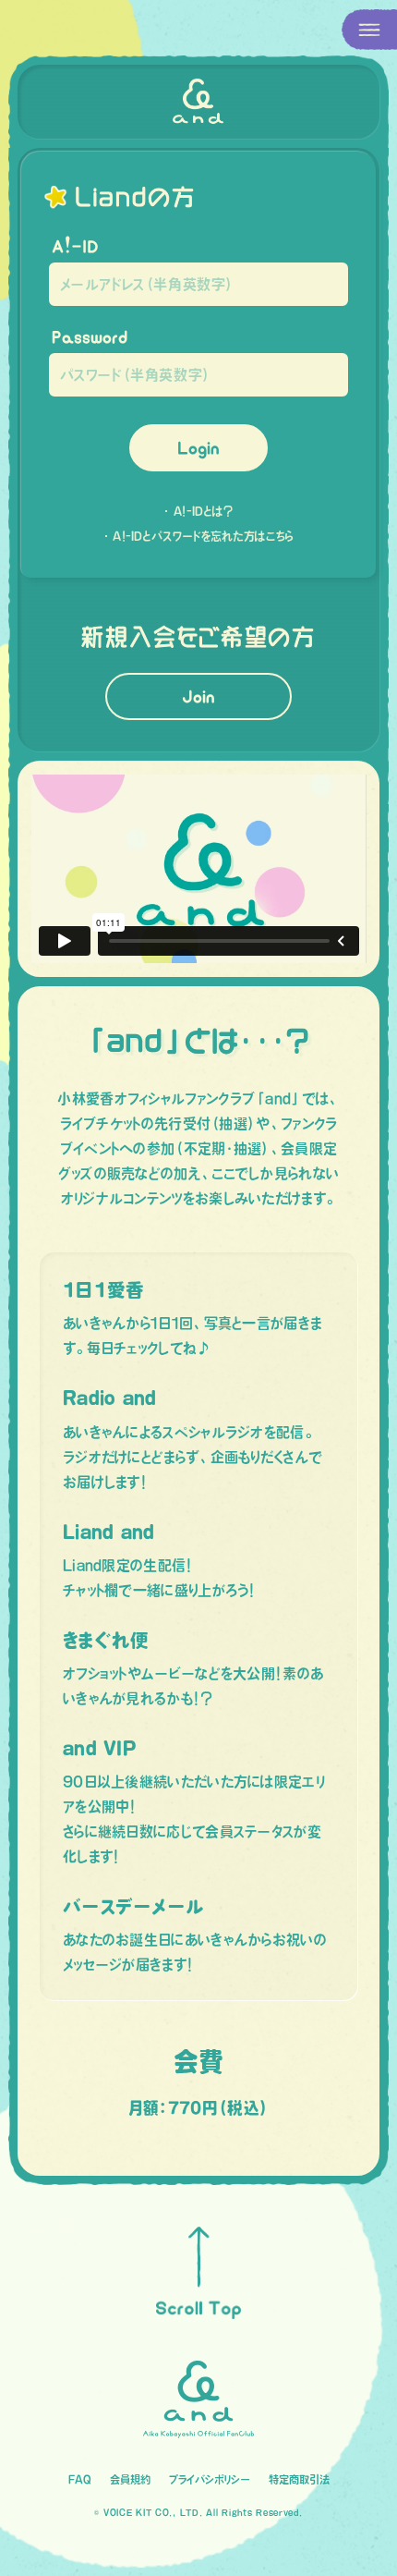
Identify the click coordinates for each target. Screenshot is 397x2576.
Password (90, 337)
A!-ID (75, 246)
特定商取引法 (299, 2479)
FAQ (80, 2479)
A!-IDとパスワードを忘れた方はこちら (203, 536)
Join (198, 696)
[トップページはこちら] (198, 102)
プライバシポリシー (210, 2479)
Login (198, 448)
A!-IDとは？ (203, 511)
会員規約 (130, 2479)
